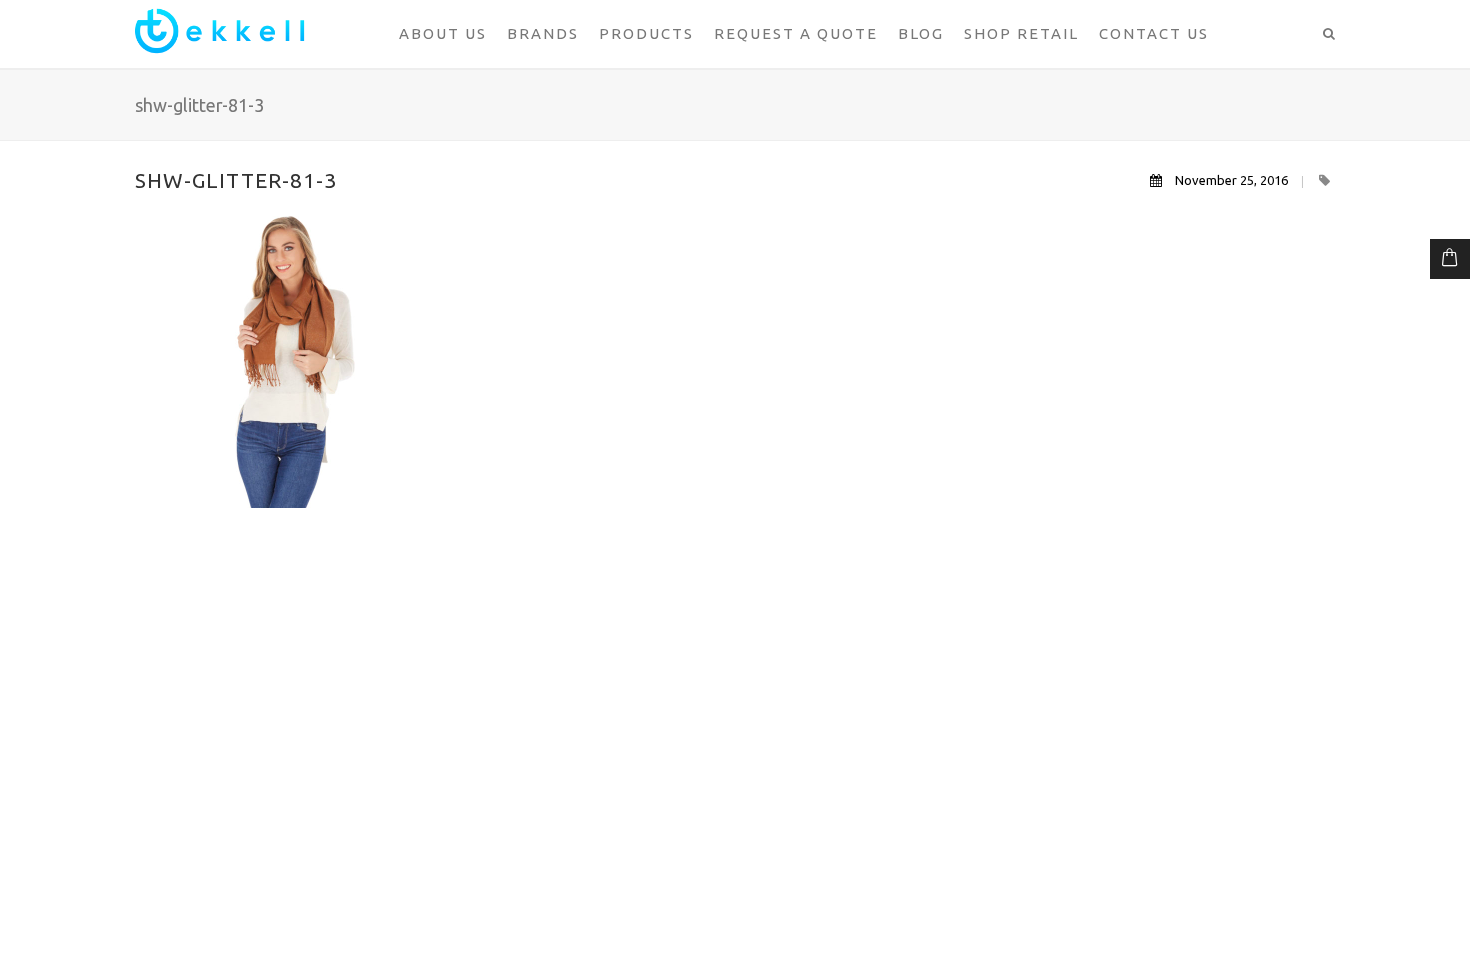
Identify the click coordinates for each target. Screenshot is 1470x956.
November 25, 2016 (1231, 180)
